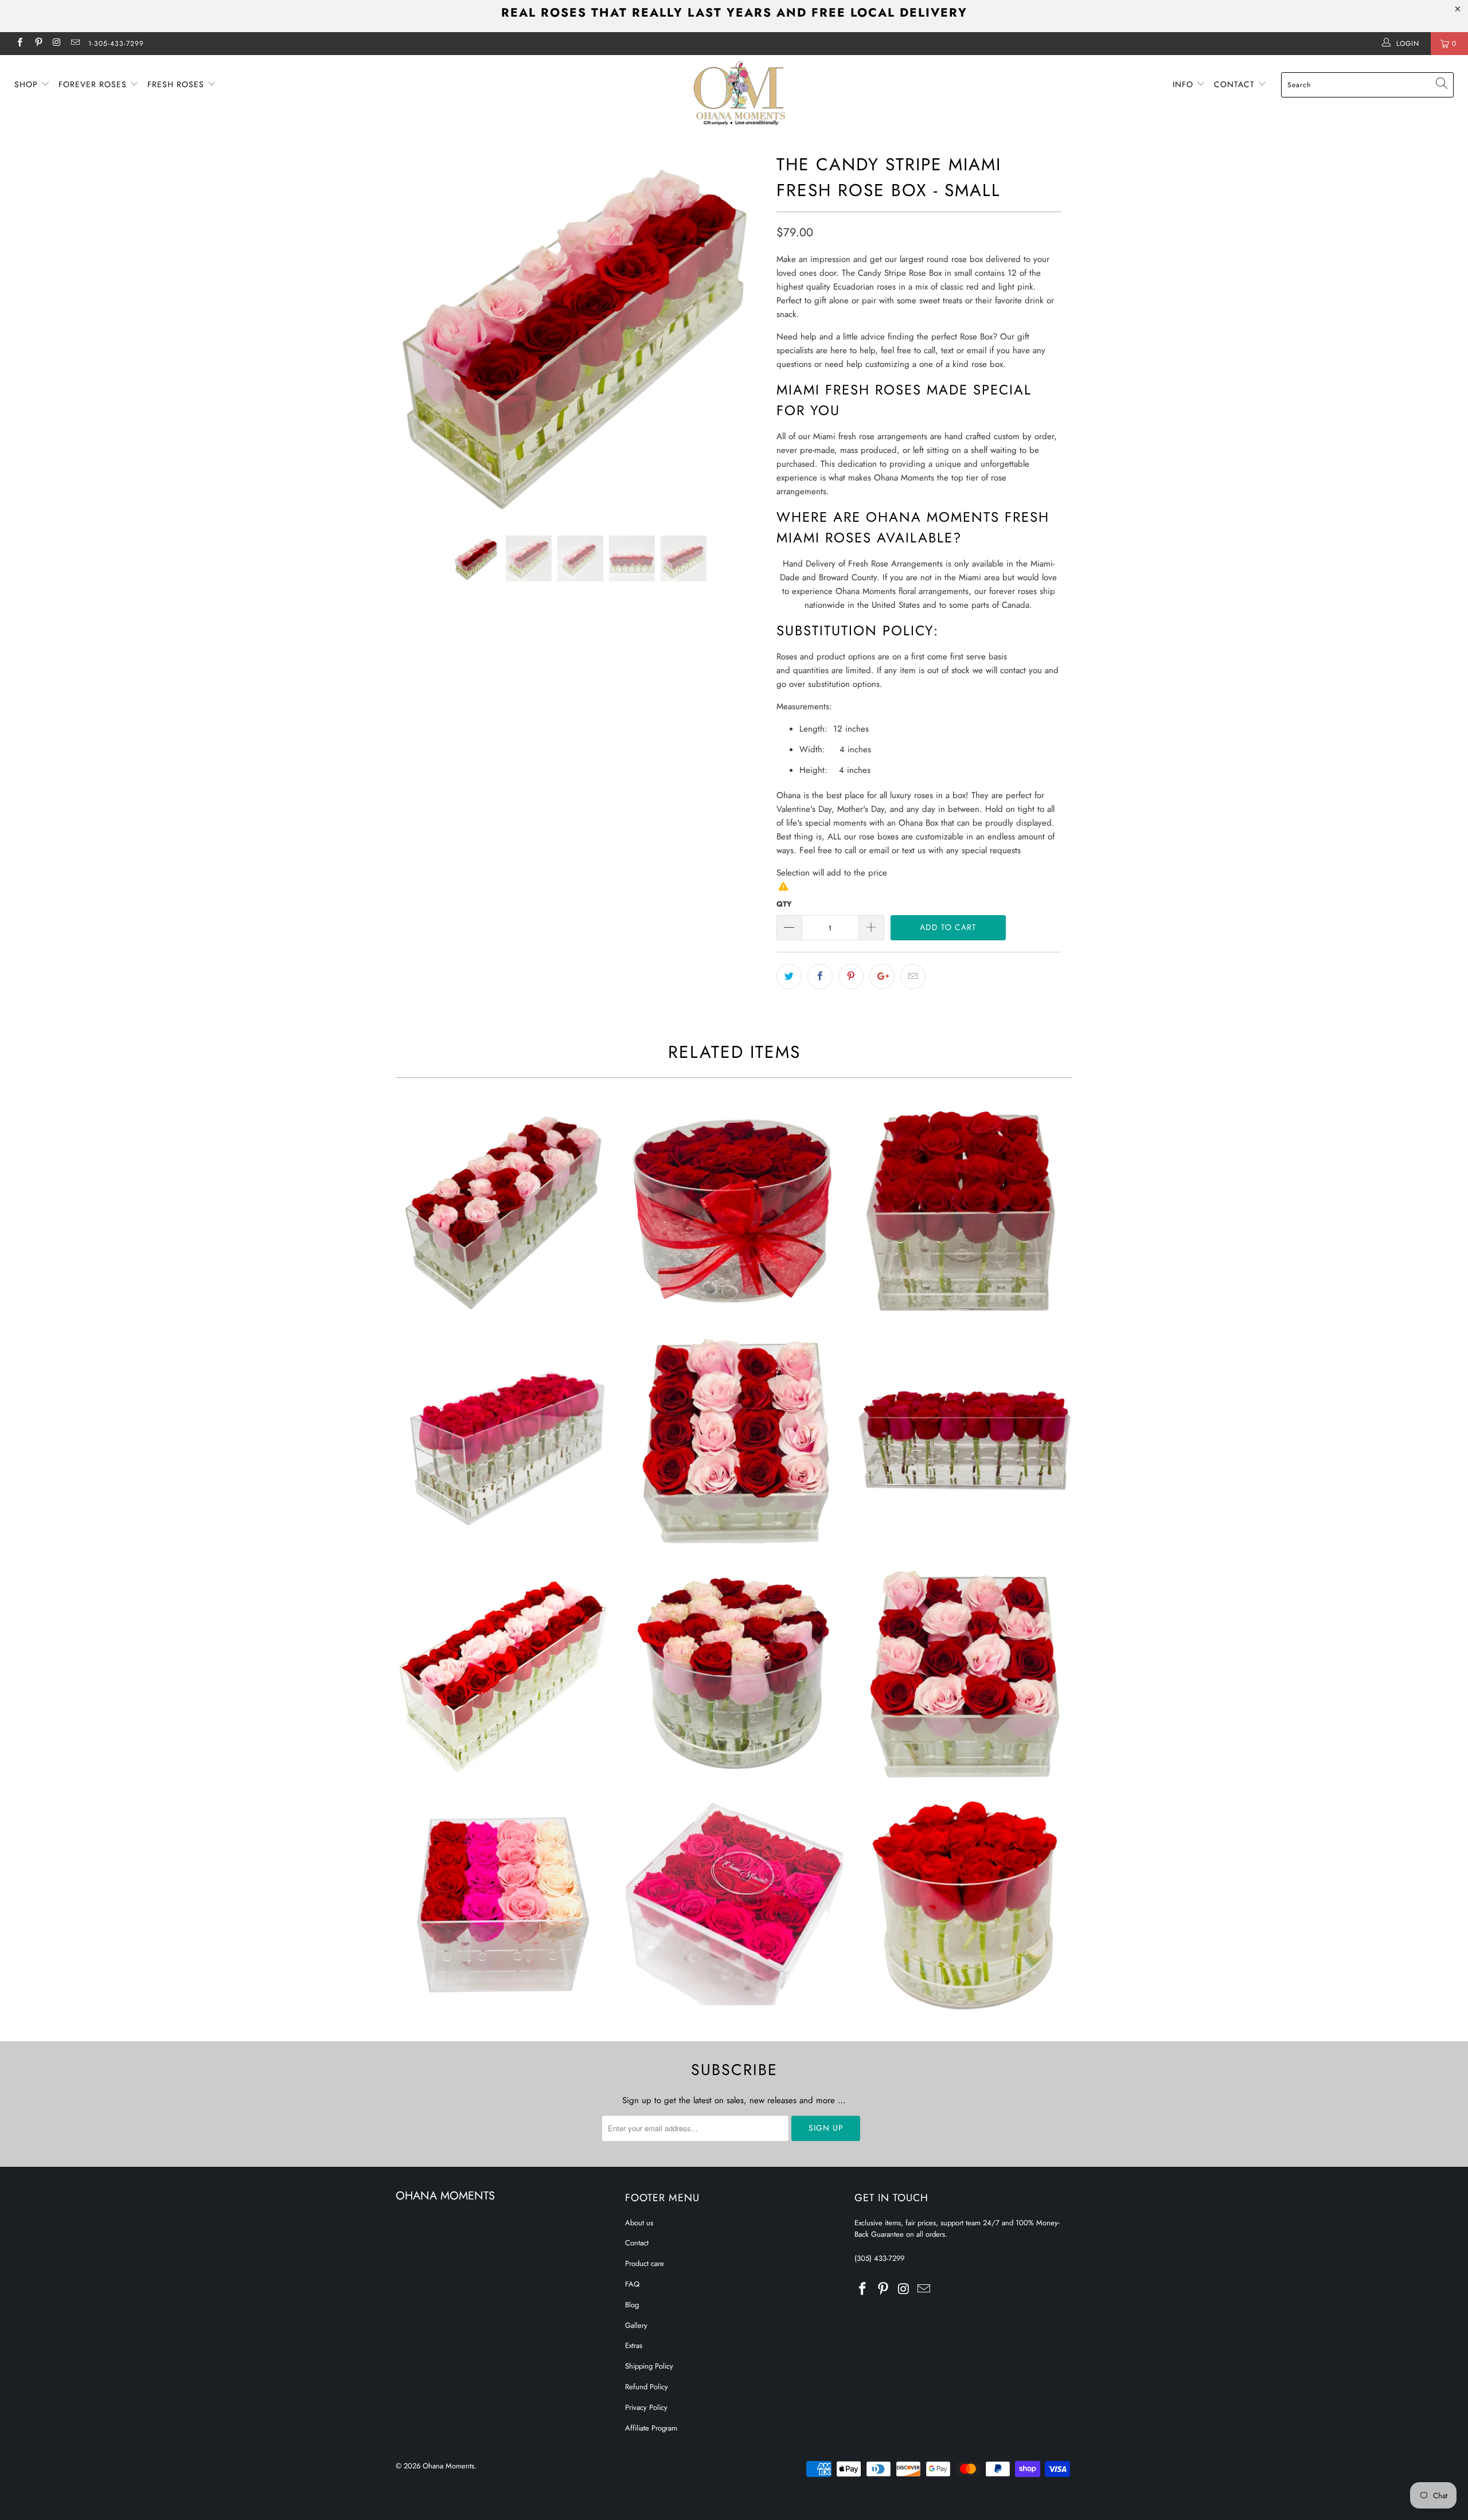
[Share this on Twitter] (789, 976)
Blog (632, 2305)
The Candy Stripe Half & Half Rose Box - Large (505, 1674)
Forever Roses (94, 84)
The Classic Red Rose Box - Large (963, 1442)
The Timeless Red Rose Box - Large (734, 1210)
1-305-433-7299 (116, 44)
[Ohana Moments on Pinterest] (38, 44)
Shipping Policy (649, 2366)
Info (1184, 84)
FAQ (632, 2284)
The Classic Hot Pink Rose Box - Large (505, 1442)
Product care (645, 2263)
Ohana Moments (448, 2466)
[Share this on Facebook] (820, 976)
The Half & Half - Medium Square (963, 1674)
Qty (784, 904)
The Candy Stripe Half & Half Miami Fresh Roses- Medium (734, 1442)
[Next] (745, 334)
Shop (28, 84)
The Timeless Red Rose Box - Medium (963, 1906)
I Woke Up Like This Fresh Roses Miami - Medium (734, 1906)
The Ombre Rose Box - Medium (505, 1906)
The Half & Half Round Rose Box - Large (734, 1674)
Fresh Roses (177, 84)
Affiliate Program (651, 2428)
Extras (634, 2345)
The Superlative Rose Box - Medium (963, 1210)
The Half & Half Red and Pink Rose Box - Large (505, 1210)
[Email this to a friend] (913, 976)
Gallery (636, 2325)
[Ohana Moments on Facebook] (19, 44)
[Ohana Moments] (740, 93)
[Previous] (415, 334)
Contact (1236, 84)
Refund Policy (647, 2387)
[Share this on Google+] (882, 976)
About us (639, 2223)
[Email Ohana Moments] (75, 44)
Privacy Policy (646, 2407)
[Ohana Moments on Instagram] (56, 44)
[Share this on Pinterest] (851, 976)
